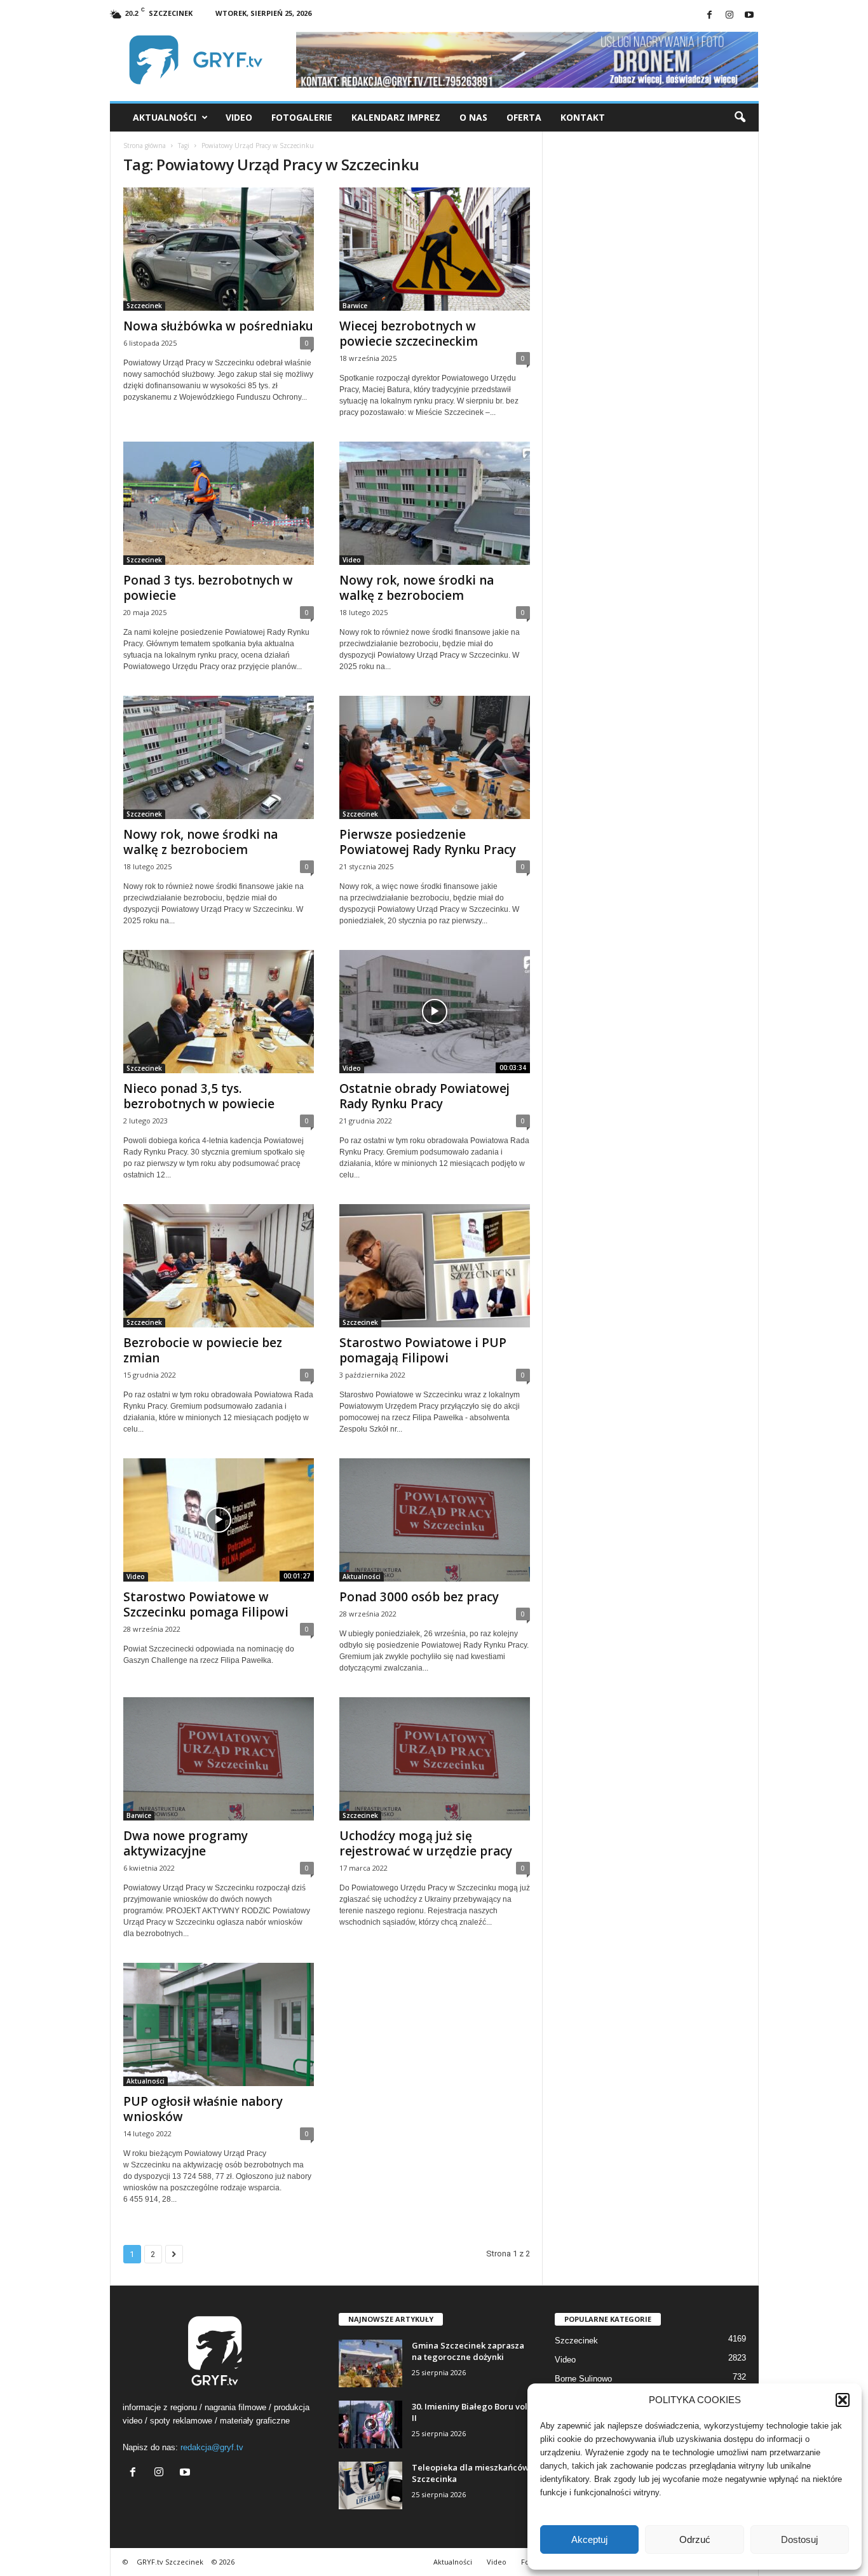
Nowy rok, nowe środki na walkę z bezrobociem (417, 588)
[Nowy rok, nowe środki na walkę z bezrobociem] (435, 503)
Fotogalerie (302, 117)
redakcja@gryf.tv (212, 2447)
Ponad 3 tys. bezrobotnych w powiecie (208, 588)
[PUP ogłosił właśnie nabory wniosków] (219, 2024)
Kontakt (583, 117)
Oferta (524, 117)
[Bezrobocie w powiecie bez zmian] (219, 1266)
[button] (843, 2400)
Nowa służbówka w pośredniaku (218, 326)
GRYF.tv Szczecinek (170, 2562)
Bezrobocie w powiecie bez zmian (203, 1350)
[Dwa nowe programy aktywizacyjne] (219, 1759)
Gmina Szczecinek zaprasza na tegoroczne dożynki (468, 2351)
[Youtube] (749, 16)
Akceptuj (589, 2539)
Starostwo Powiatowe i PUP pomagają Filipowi (423, 1350)
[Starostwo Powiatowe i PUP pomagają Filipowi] (435, 1266)
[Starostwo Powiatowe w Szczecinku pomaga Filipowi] (219, 1520)
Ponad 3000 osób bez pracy (419, 1597)
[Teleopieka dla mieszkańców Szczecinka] (370, 2485)
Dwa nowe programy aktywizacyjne (186, 1843)
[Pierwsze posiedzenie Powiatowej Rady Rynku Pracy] (435, 757)
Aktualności (165, 117)
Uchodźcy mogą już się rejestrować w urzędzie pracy (426, 1843)
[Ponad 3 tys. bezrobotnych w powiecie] (219, 503)
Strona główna (145, 146)
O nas (473, 117)
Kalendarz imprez (396, 117)
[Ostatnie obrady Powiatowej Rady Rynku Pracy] (435, 1012)
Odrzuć (695, 2539)
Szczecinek (144, 306)
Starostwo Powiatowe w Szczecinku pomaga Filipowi (206, 1604)
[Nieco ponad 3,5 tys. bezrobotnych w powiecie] (219, 1012)
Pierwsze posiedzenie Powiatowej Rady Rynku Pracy (428, 842)
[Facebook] (710, 16)
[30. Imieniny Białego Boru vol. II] (370, 2424)
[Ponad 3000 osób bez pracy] (435, 1520)
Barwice (355, 306)
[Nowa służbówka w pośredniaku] (219, 249)
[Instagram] (729, 16)
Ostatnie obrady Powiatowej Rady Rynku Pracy (424, 1096)
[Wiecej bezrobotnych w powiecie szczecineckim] (435, 249)
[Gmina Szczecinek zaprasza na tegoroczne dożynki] (370, 2363)
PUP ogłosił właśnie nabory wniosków (203, 2109)
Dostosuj (799, 2539)
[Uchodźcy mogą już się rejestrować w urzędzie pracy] (435, 1759)
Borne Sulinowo (583, 2379)
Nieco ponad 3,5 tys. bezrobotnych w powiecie (199, 1096)
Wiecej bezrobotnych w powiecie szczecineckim (409, 334)
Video (239, 117)
